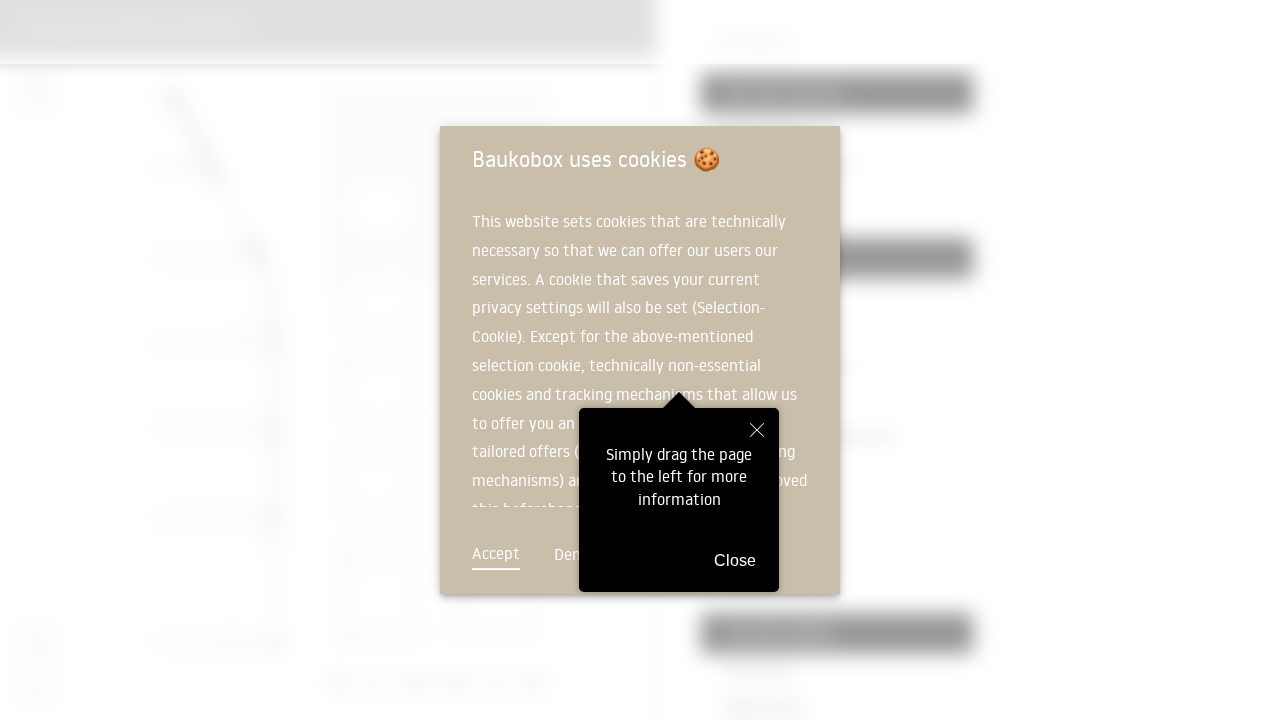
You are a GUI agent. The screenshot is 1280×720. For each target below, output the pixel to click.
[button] (757, 431)
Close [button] (735, 560)
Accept (496, 553)
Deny (571, 554)
